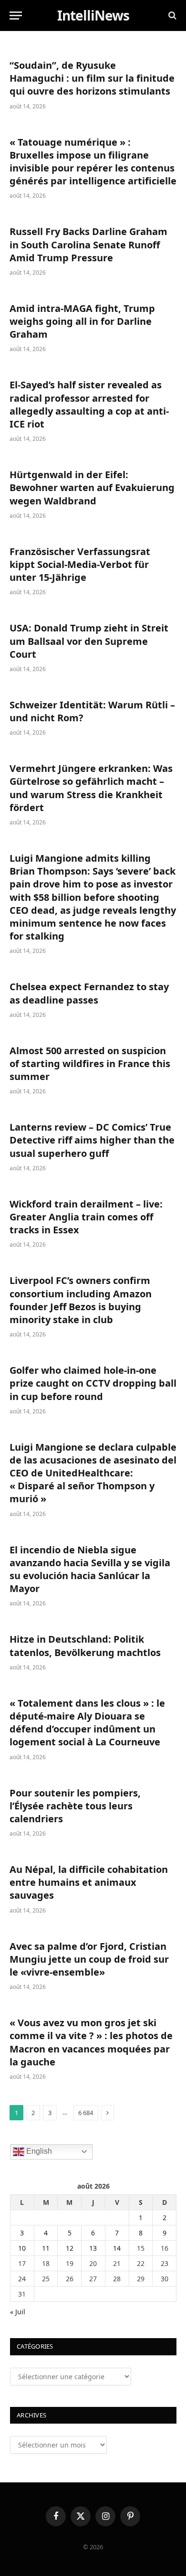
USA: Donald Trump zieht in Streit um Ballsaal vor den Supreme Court (89, 641)
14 (117, 2248)
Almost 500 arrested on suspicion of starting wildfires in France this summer (90, 1064)
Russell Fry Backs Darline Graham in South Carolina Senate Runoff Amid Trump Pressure (88, 244)
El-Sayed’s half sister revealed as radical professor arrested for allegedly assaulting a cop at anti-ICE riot (89, 404)
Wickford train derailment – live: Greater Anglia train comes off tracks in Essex (86, 1217)
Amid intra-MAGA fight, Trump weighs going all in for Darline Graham (82, 321)
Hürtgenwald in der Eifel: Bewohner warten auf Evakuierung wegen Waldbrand (92, 487)
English (38, 2151)
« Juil (18, 2312)
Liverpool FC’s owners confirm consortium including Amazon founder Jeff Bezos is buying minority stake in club (81, 1300)
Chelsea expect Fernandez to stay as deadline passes (89, 993)
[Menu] (16, 16)
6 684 (86, 2113)
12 (70, 2248)
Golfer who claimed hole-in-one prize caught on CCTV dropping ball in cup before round (93, 1383)
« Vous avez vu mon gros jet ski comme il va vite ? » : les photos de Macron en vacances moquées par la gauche (91, 2042)
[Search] (171, 16)
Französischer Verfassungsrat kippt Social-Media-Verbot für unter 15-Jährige (80, 564)
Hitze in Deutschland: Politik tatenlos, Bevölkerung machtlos (85, 1646)
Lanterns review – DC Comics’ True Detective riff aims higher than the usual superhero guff (92, 1140)
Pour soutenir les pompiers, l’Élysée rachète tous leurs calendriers (75, 1806)
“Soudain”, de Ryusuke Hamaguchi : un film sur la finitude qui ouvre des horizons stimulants (92, 78)
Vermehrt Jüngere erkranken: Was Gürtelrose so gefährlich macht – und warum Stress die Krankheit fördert (91, 788)
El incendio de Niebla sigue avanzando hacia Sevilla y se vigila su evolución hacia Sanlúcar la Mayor (90, 1569)
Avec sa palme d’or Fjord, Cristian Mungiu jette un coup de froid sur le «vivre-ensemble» (89, 1959)
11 (46, 2248)
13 (93, 2248)
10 (22, 2248)
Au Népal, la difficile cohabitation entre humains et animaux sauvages (89, 1882)
